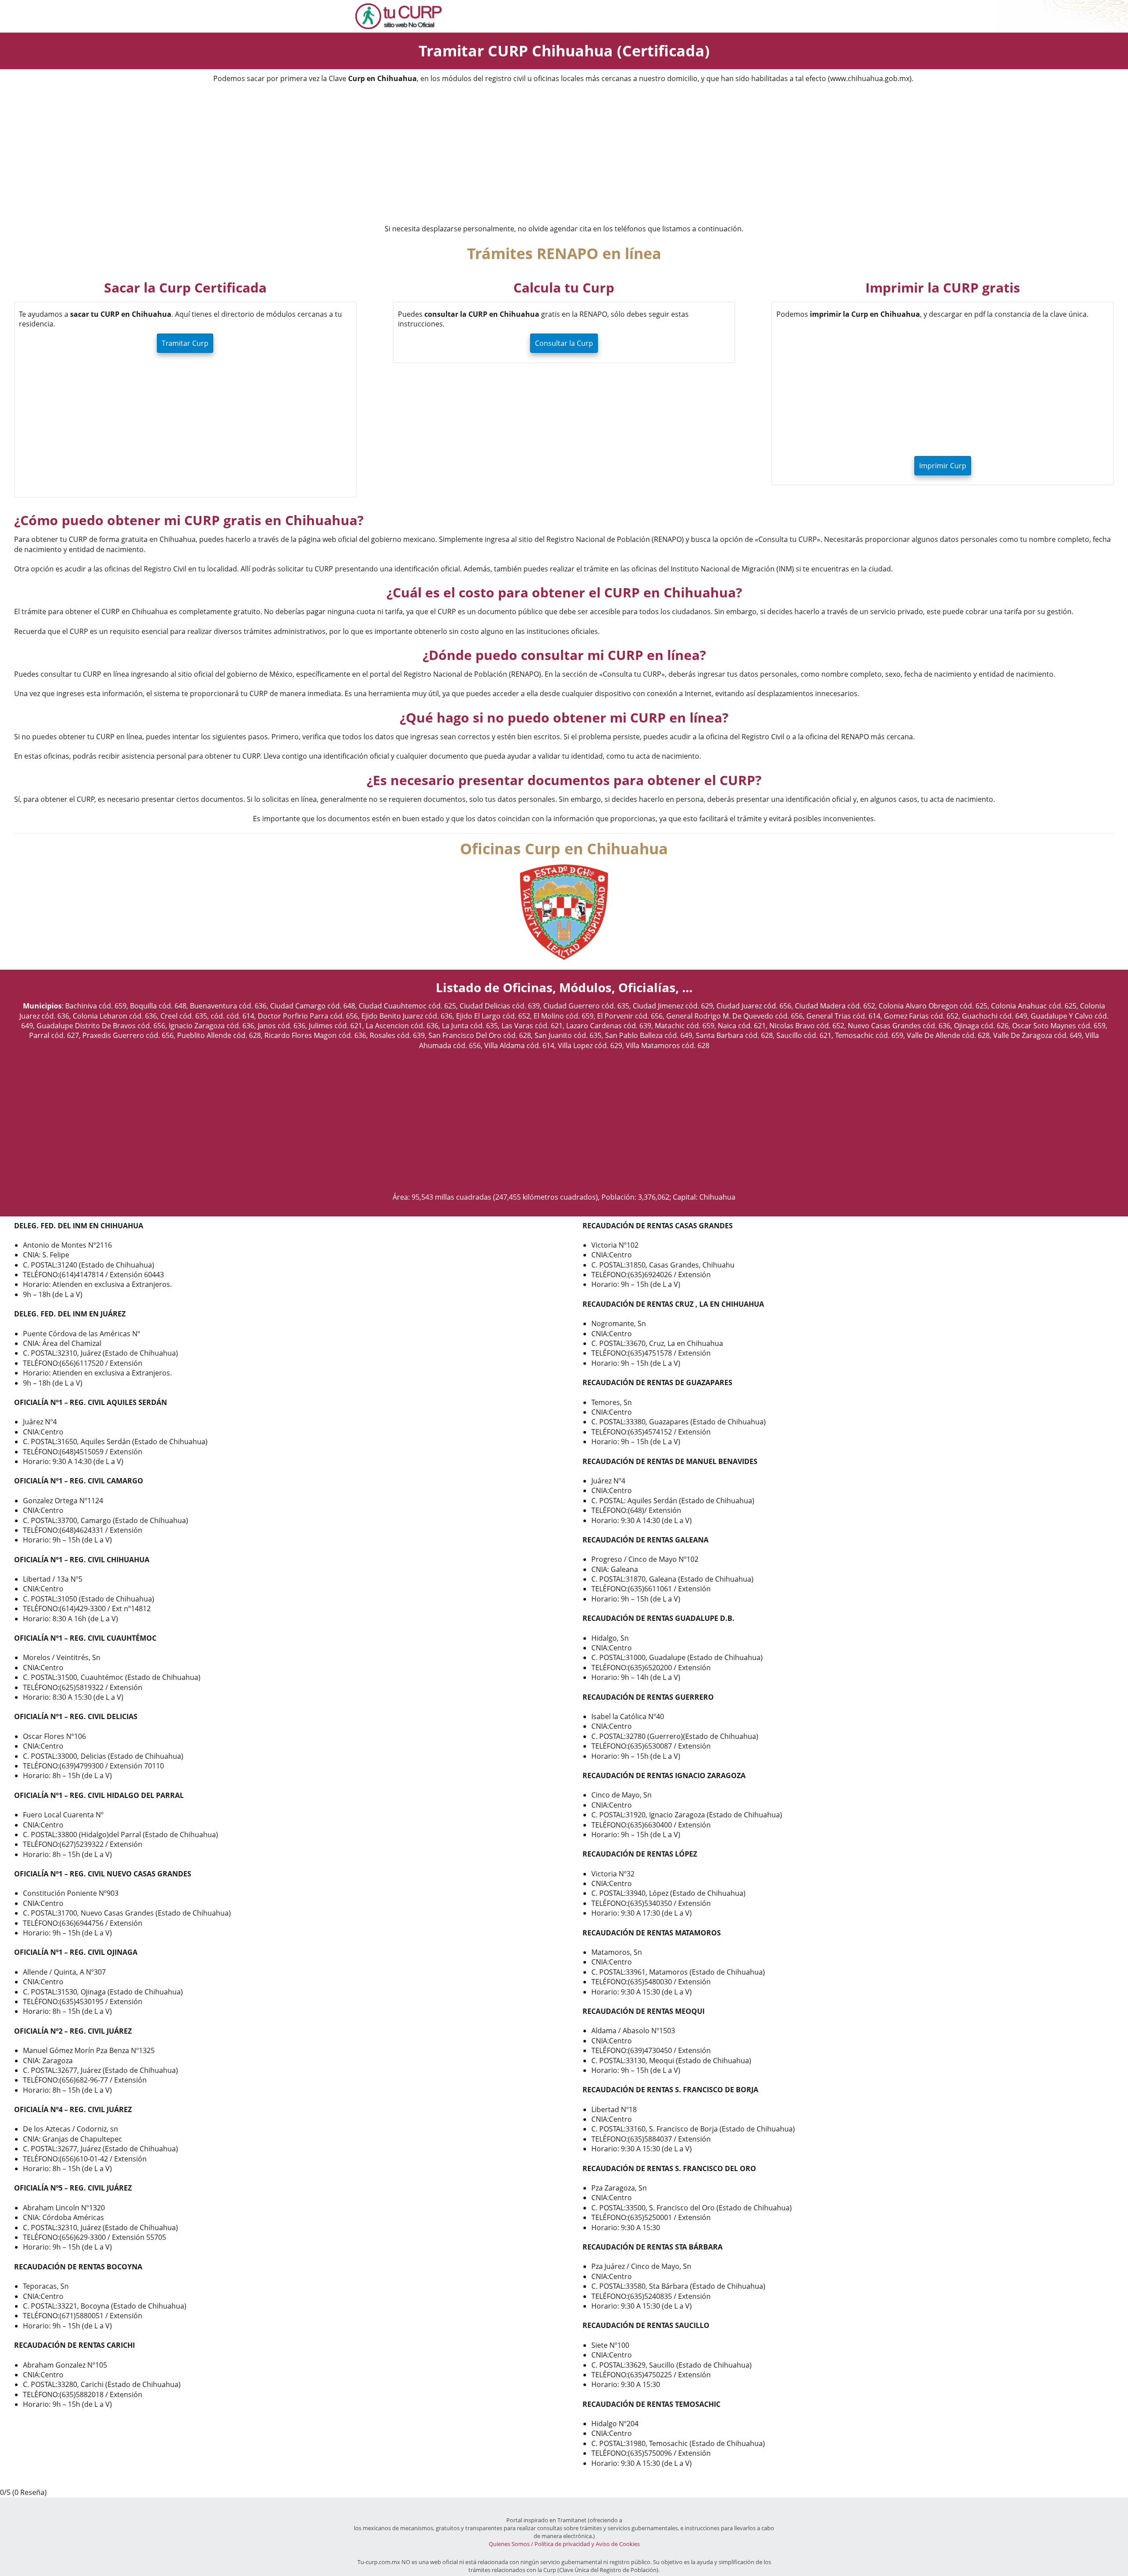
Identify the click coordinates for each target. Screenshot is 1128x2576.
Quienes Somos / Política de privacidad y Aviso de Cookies (564, 2544)
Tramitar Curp (185, 343)
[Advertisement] (564, 155)
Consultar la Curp (564, 343)
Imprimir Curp (943, 466)
